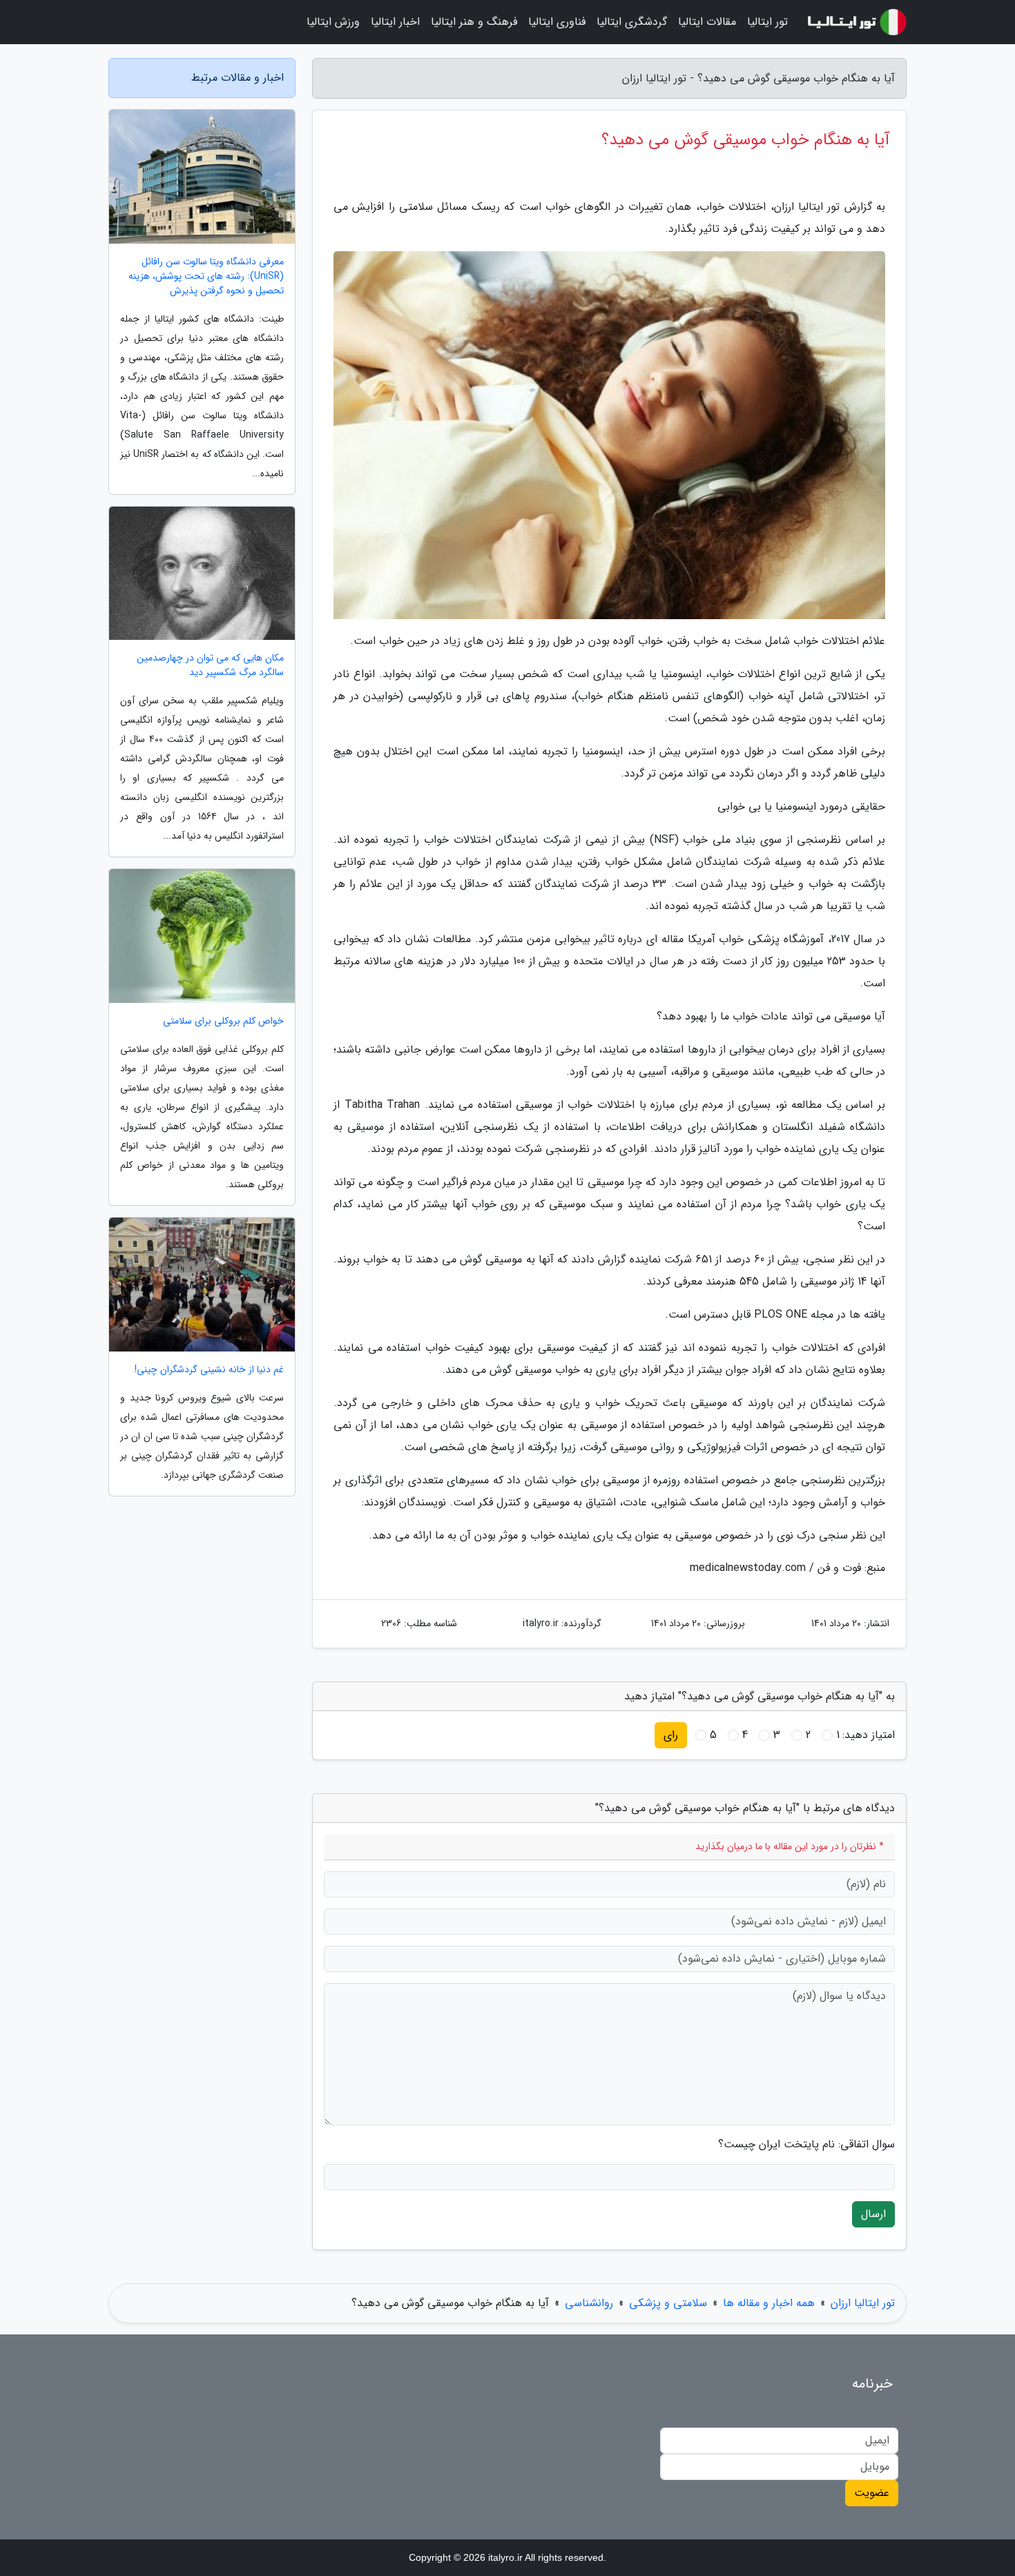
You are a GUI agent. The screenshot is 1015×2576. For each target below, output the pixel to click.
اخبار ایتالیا (395, 22)
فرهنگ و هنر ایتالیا (474, 22)
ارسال (873, 2214)
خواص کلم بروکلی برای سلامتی (223, 1021)
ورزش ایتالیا (333, 22)
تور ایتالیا (767, 22)
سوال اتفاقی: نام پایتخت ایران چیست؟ (806, 2145)
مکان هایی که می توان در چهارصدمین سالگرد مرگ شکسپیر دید (210, 665)
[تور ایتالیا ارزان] (855, 22)
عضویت (872, 2493)
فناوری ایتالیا (557, 22)
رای (671, 1735)
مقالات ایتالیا (707, 22)
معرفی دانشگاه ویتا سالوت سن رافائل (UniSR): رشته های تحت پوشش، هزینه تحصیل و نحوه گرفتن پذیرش (206, 276)
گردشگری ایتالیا (632, 22)
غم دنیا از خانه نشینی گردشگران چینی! (209, 1370)
